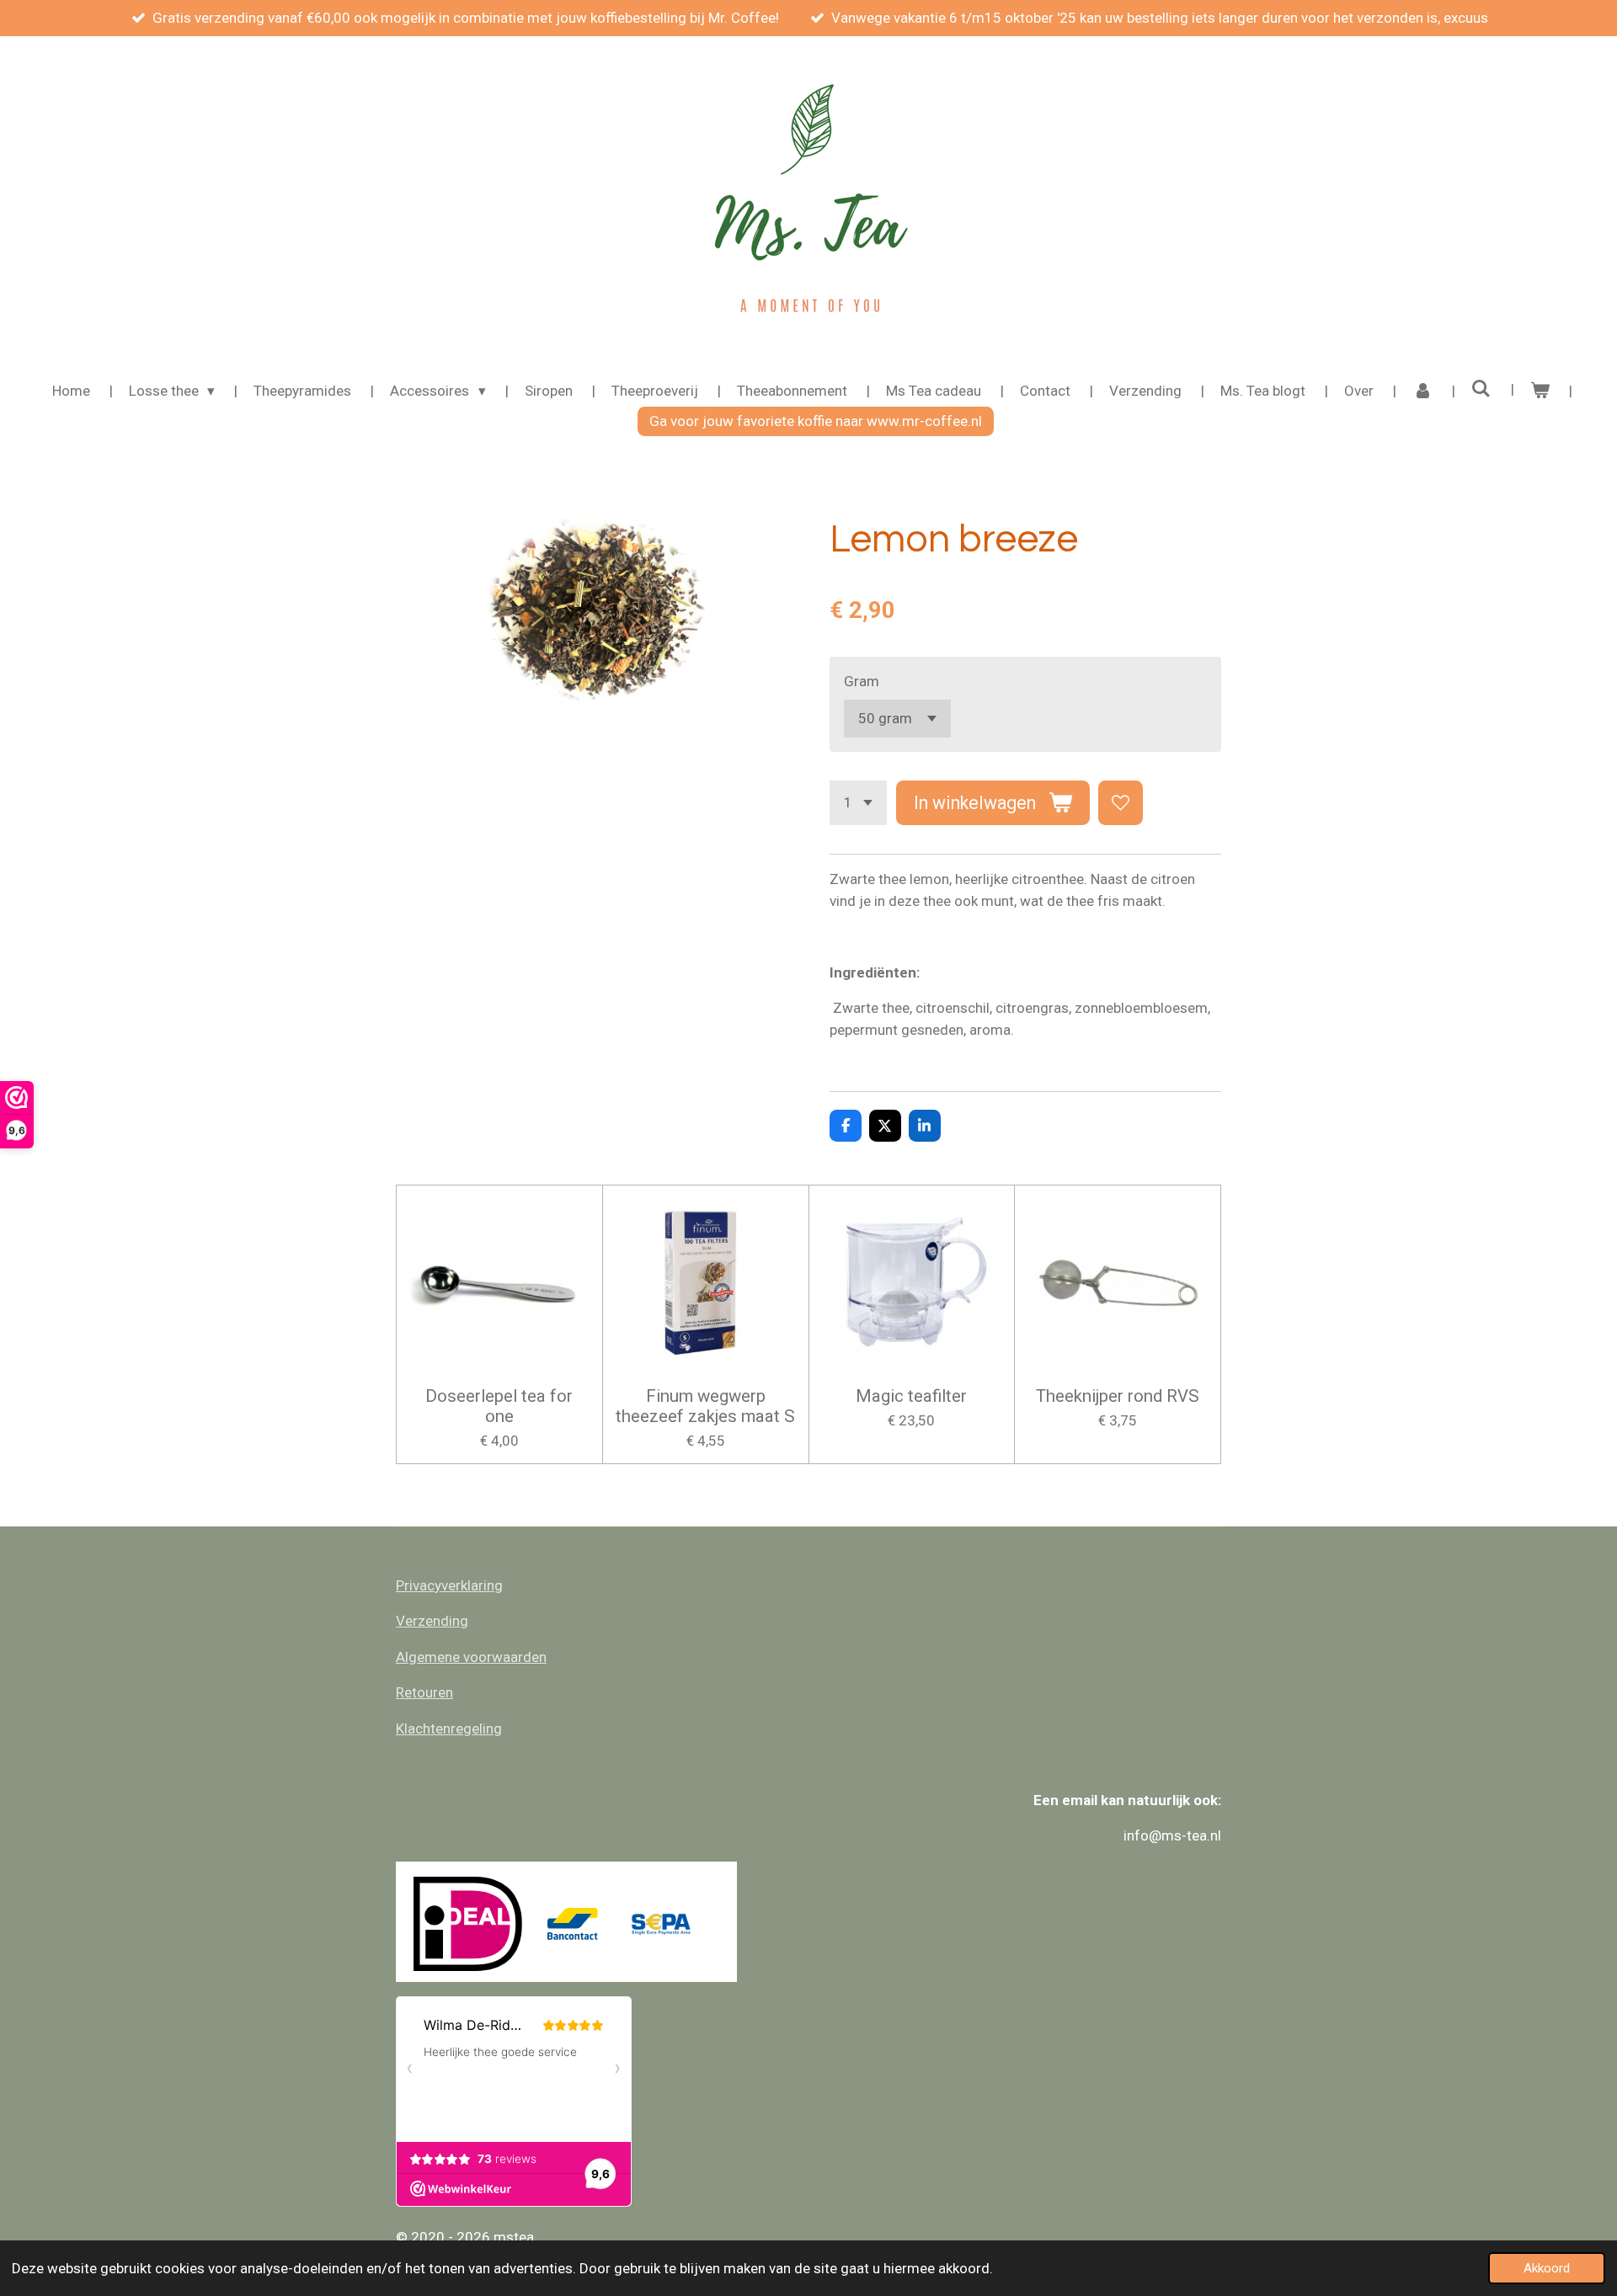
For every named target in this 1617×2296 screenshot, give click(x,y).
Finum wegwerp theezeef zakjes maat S (705, 1406)
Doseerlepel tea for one (499, 1406)
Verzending (432, 1621)
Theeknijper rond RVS (1118, 1396)
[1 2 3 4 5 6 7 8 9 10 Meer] (858, 803)
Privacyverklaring (449, 1585)
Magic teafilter (911, 1396)
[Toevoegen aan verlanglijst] (1121, 803)
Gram (862, 681)
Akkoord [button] (1547, 2268)
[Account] (1422, 392)
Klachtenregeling (449, 1729)
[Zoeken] (1481, 389)
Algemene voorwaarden (471, 1657)
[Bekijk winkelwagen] (1540, 392)
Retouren (424, 1692)
